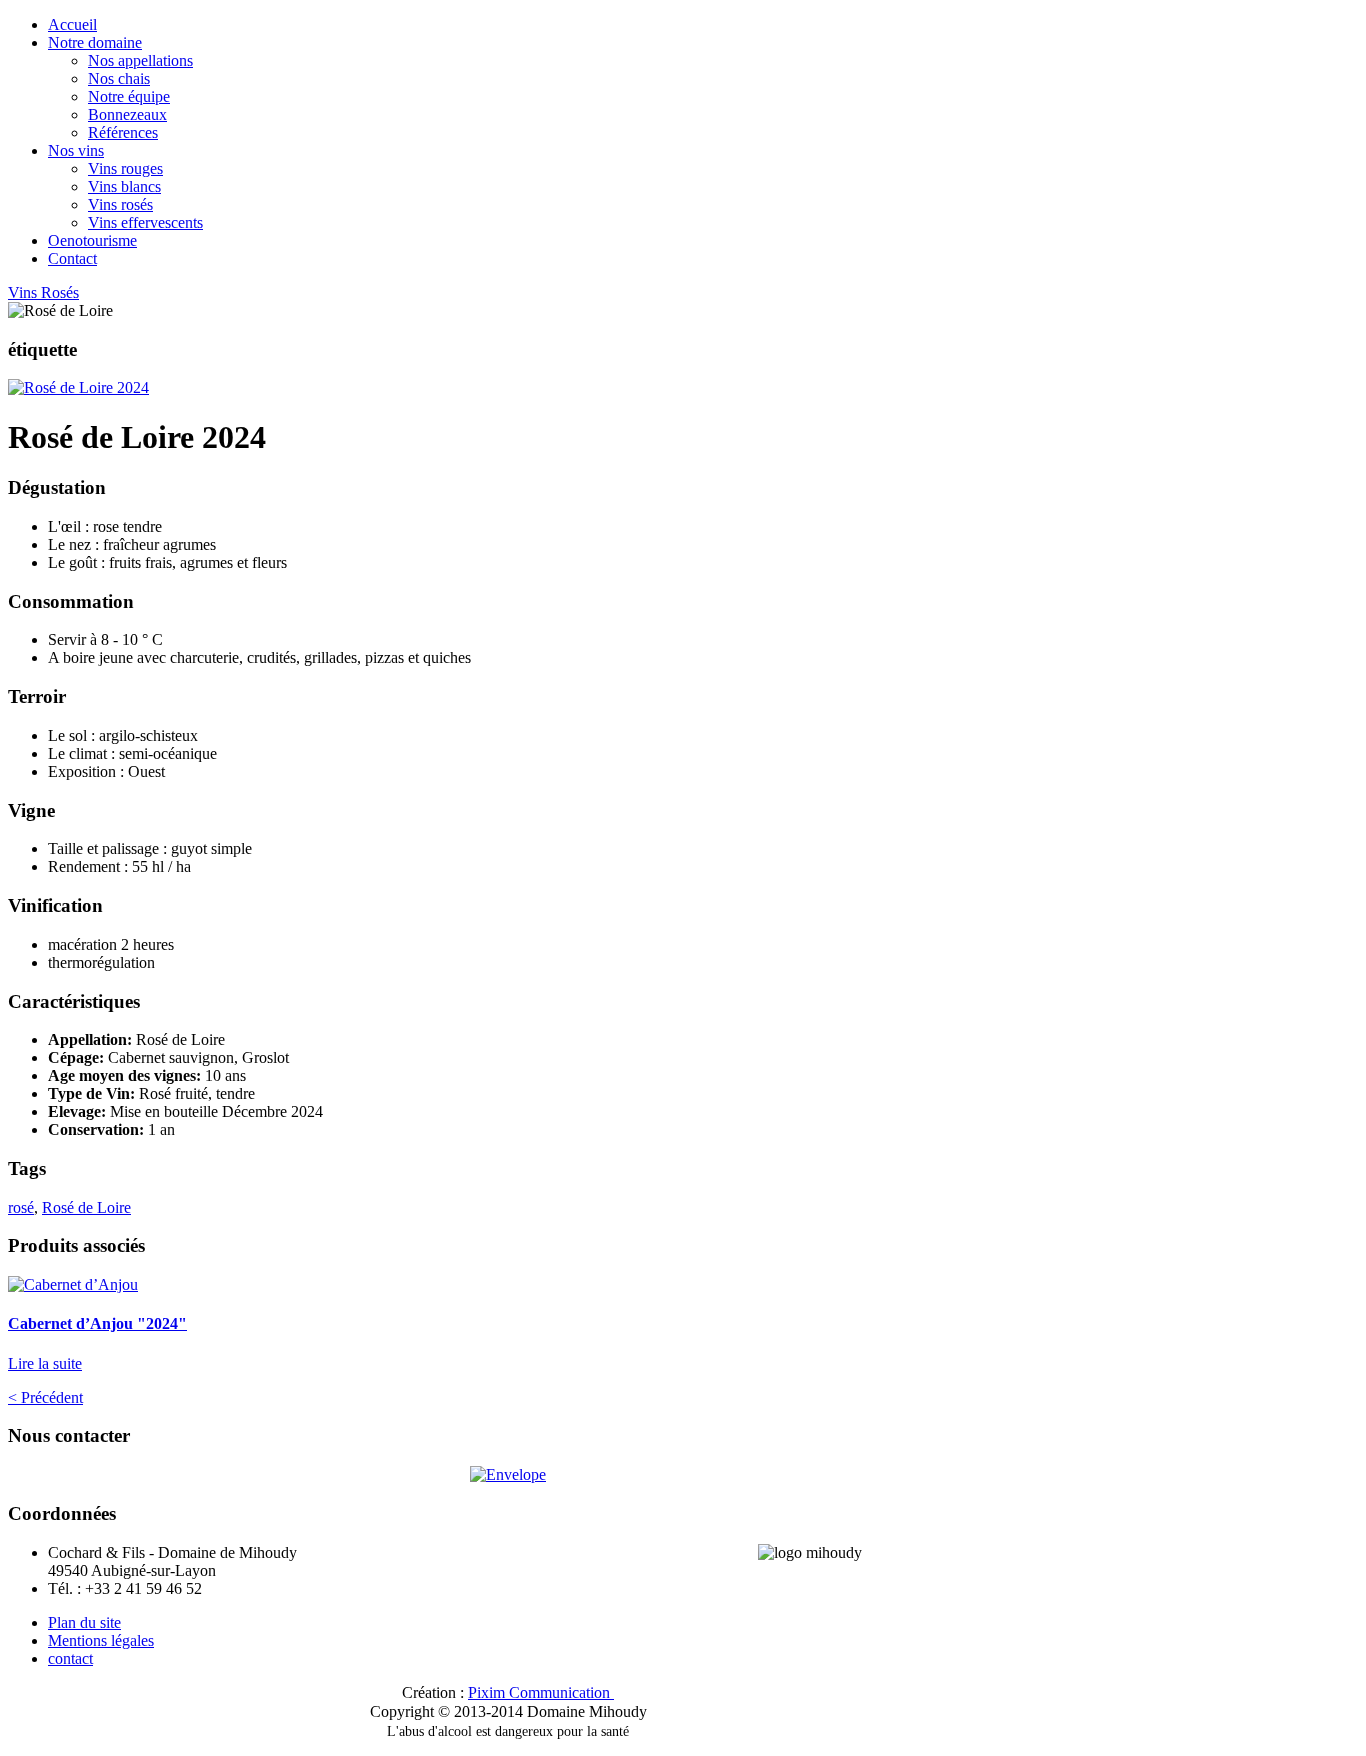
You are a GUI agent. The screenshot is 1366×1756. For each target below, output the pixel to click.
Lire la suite (45, 1363)
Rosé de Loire (86, 1207)
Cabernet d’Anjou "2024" (97, 1323)
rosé (21, 1207)
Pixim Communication (539, 1692)
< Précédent (45, 1397)
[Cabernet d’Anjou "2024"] (73, 1284)
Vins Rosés (43, 292)
